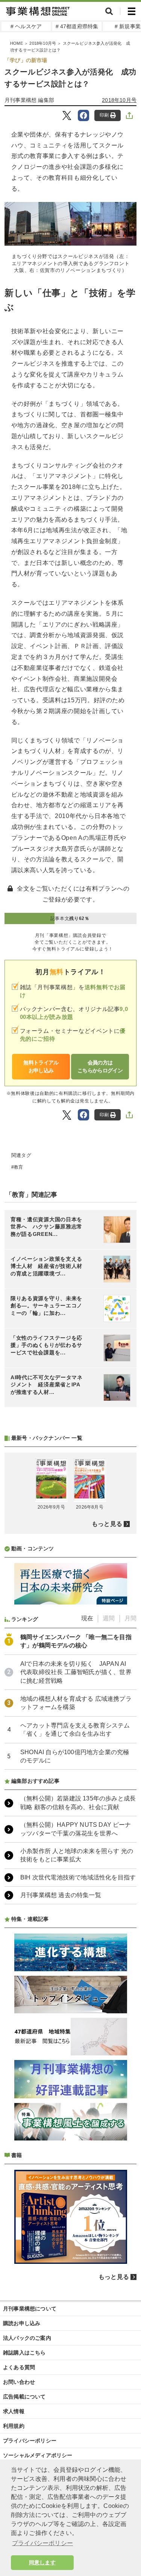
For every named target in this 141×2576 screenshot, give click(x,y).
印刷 (104, 115)
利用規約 (14, 2426)
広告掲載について (24, 2397)
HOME (17, 43)
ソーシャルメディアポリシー (38, 2455)
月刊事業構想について (30, 2309)
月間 (130, 1618)
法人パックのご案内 (27, 2338)
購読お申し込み (22, 2323)
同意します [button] (42, 2562)
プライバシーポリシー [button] (42, 2543)
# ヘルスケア (26, 26)
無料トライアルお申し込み (41, 1066)
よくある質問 (19, 2367)
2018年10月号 (43, 43)
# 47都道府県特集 (77, 26)
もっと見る (107, 1524)
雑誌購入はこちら (24, 2353)
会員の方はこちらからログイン (100, 1066)
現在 (87, 1618)
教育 (18, 1167)
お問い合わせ (19, 2382)
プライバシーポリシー (30, 2441)
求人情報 (14, 2411)
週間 (109, 1618)
